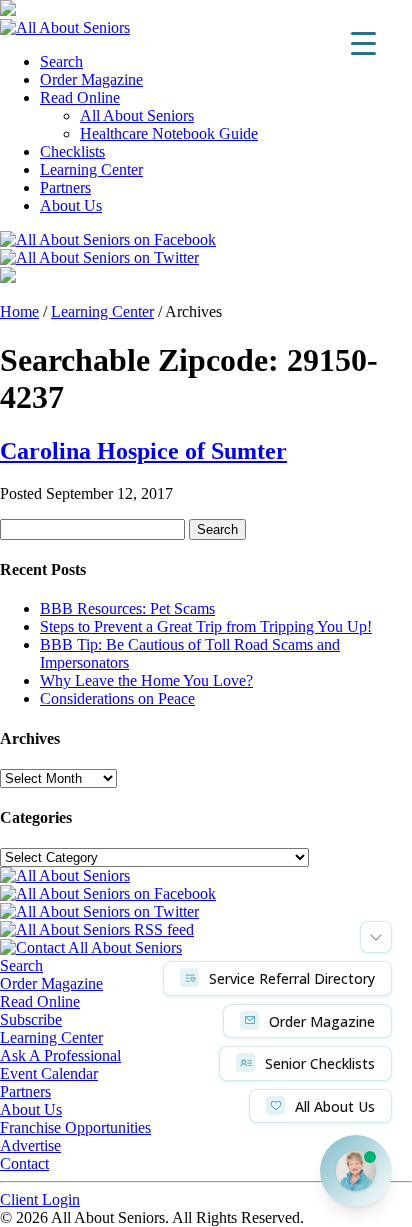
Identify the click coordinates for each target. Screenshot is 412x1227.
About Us (71, 205)
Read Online (80, 97)
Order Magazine (91, 79)
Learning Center (91, 169)
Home (19, 311)
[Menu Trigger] (363, 42)
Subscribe (31, 1019)
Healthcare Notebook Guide (169, 133)
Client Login (40, 1199)
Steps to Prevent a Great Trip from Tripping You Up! (206, 626)
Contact (24, 1163)
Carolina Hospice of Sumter (143, 451)
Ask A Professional (60, 1055)
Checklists (72, 151)
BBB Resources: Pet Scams (127, 608)
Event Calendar (49, 1073)
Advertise (30, 1145)
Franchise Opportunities (75, 1127)
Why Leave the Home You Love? (146, 680)
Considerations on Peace (117, 698)
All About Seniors (137, 115)
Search (61, 61)
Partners (65, 187)
